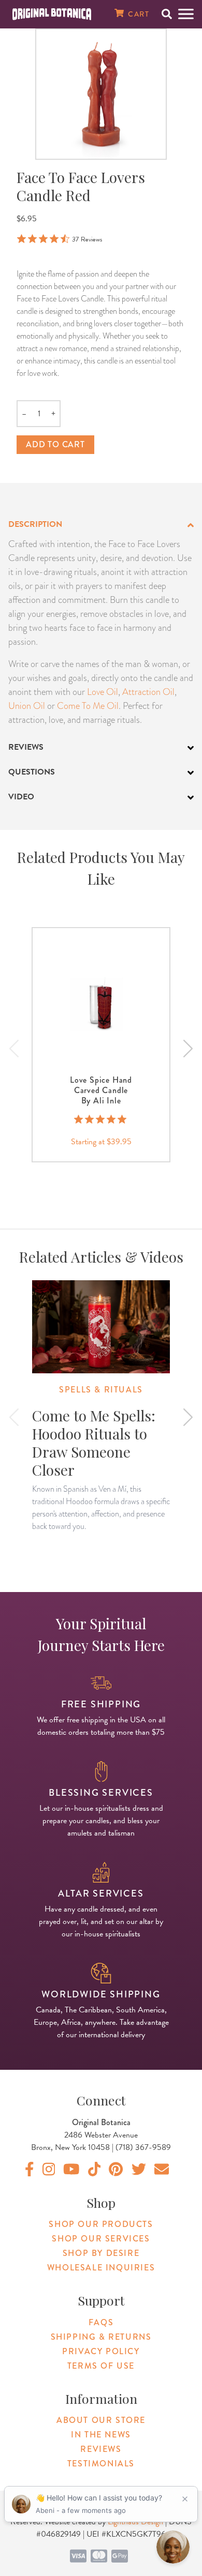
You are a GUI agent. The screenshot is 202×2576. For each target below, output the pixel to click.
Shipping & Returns (101, 2337)
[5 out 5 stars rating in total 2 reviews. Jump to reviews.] (101, 1119)
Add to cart (55, 444)
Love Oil (103, 692)
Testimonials (101, 2464)
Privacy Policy (101, 2351)
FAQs (101, 2322)
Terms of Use (101, 2366)
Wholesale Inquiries (101, 2268)
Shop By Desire (101, 2253)
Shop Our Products (101, 2224)
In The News (101, 2435)
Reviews (101, 2449)
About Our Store (101, 2420)
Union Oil (27, 706)
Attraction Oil (148, 692)
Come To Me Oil (88, 706)
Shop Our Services (101, 2239)
